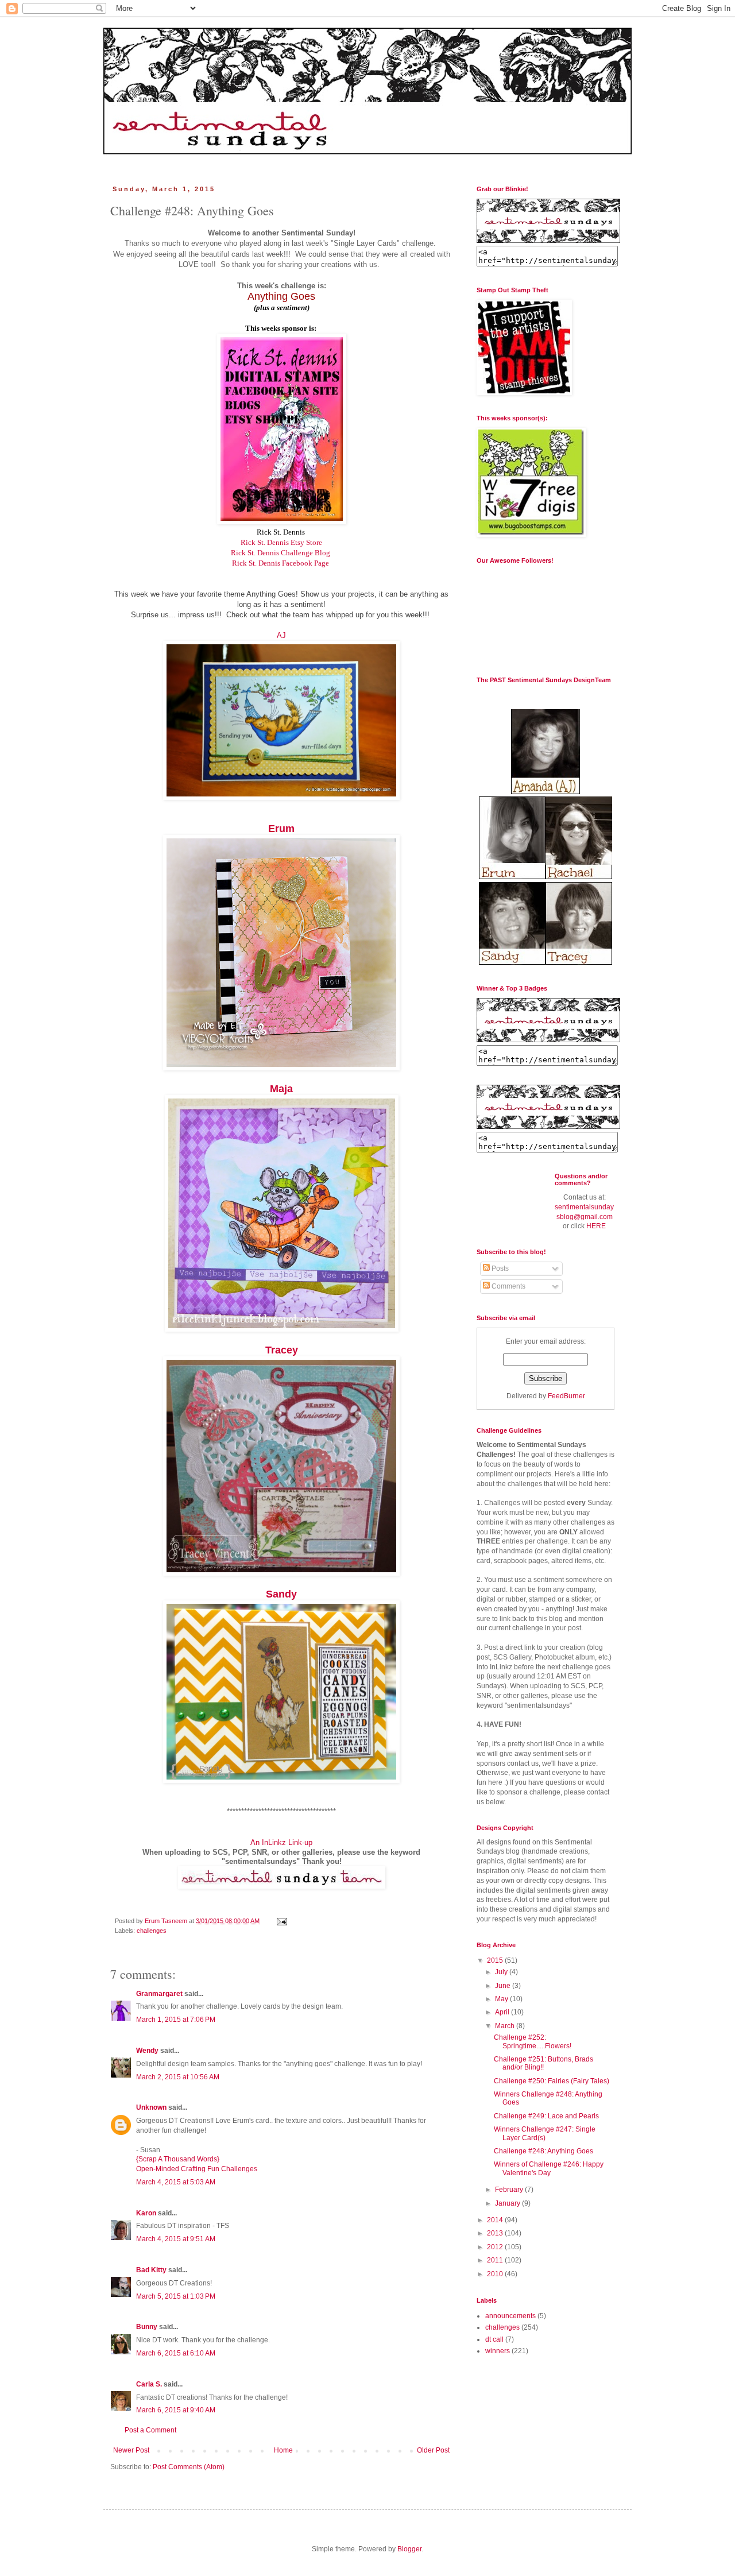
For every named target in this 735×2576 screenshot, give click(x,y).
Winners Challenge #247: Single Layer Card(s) (545, 2133)
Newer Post (131, 2450)
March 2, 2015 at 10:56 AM (178, 2077)
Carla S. (149, 2384)
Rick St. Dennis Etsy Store (281, 542)
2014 (496, 2220)
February (510, 2190)
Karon (146, 2213)
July (502, 1972)
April (503, 2012)
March (506, 2026)
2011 (496, 2260)
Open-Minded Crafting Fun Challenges (197, 2169)
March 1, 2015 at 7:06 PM (176, 2020)
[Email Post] (281, 1921)
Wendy (147, 2051)
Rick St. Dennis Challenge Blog (281, 553)
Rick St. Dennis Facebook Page (281, 563)
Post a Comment (150, 2430)
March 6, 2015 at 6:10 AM (176, 2353)
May (502, 1999)
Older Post (433, 2450)
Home (283, 2450)
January (508, 2203)
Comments (508, 1286)
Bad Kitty (151, 2270)
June (504, 1986)
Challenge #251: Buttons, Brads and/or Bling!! (543, 2063)
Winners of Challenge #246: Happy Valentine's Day (549, 2168)
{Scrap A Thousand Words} (178, 2159)
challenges (152, 1931)
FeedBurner (566, 1396)
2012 (496, 2247)
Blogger (409, 2549)
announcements (510, 2316)
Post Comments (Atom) (189, 2467)
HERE (596, 1226)
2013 (496, 2233)
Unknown (151, 2107)
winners (498, 2351)
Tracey (282, 1350)
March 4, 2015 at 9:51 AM (176, 2239)
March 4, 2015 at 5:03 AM (176, 2182)
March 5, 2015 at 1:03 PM (176, 2296)
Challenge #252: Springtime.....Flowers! (533, 2041)
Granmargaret (159, 1994)
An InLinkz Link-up (281, 1842)
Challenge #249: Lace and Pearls (546, 2116)
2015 (496, 1960)
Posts (499, 1268)
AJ (281, 635)
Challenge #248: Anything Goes (543, 2151)
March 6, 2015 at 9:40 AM (176, 2410)
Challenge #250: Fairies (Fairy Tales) (552, 2081)
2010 (496, 2274)
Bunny (147, 2327)
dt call (494, 2339)
